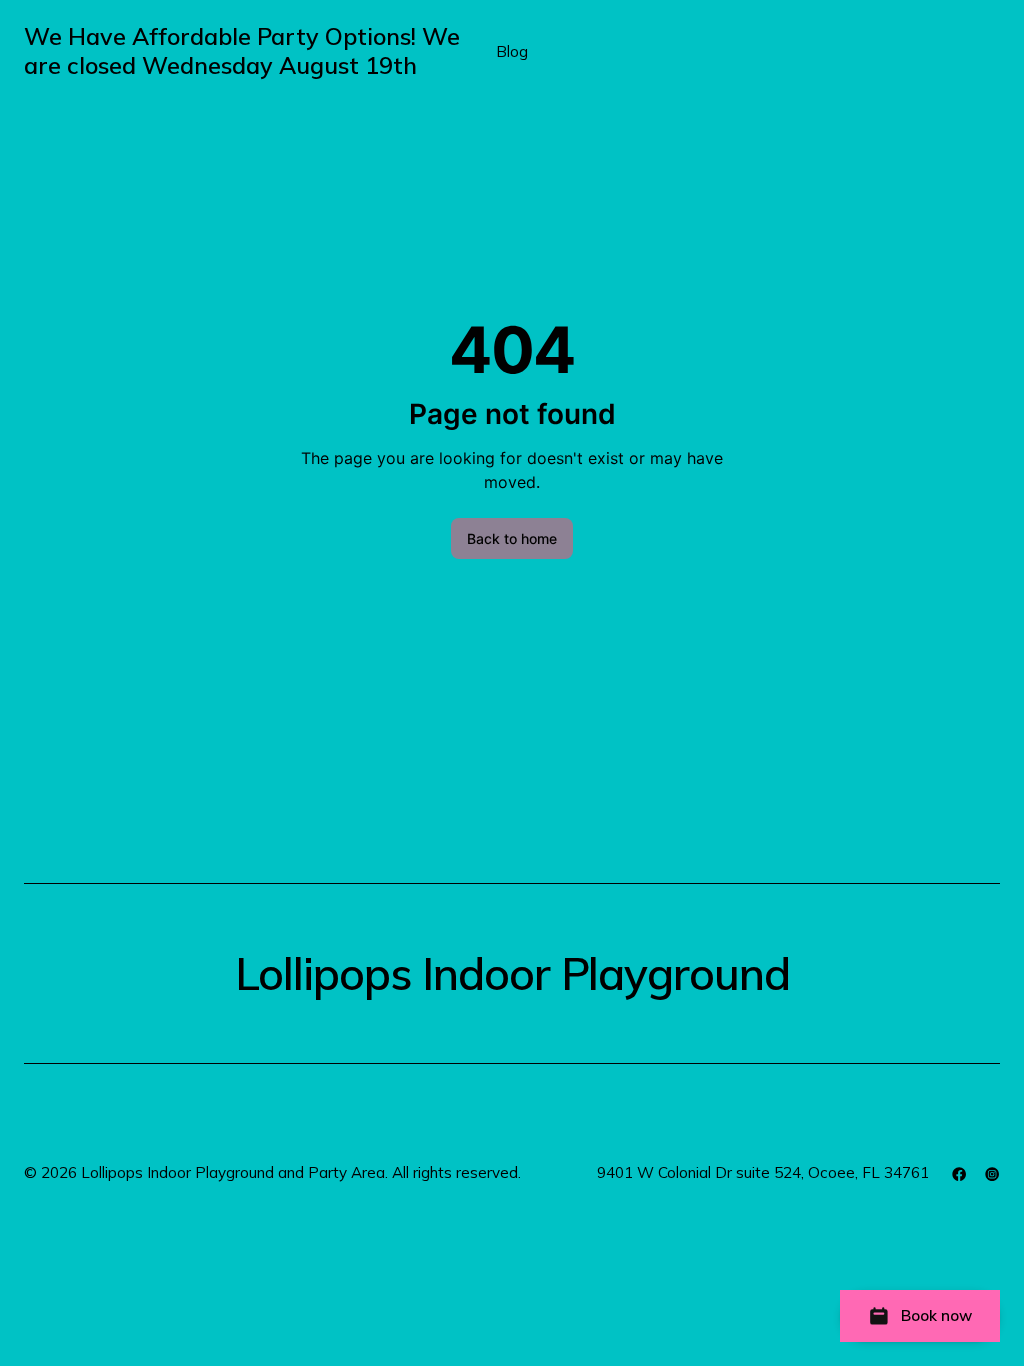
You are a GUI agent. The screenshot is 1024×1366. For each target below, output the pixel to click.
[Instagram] (992, 1174)
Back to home (512, 538)
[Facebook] (959, 1174)
